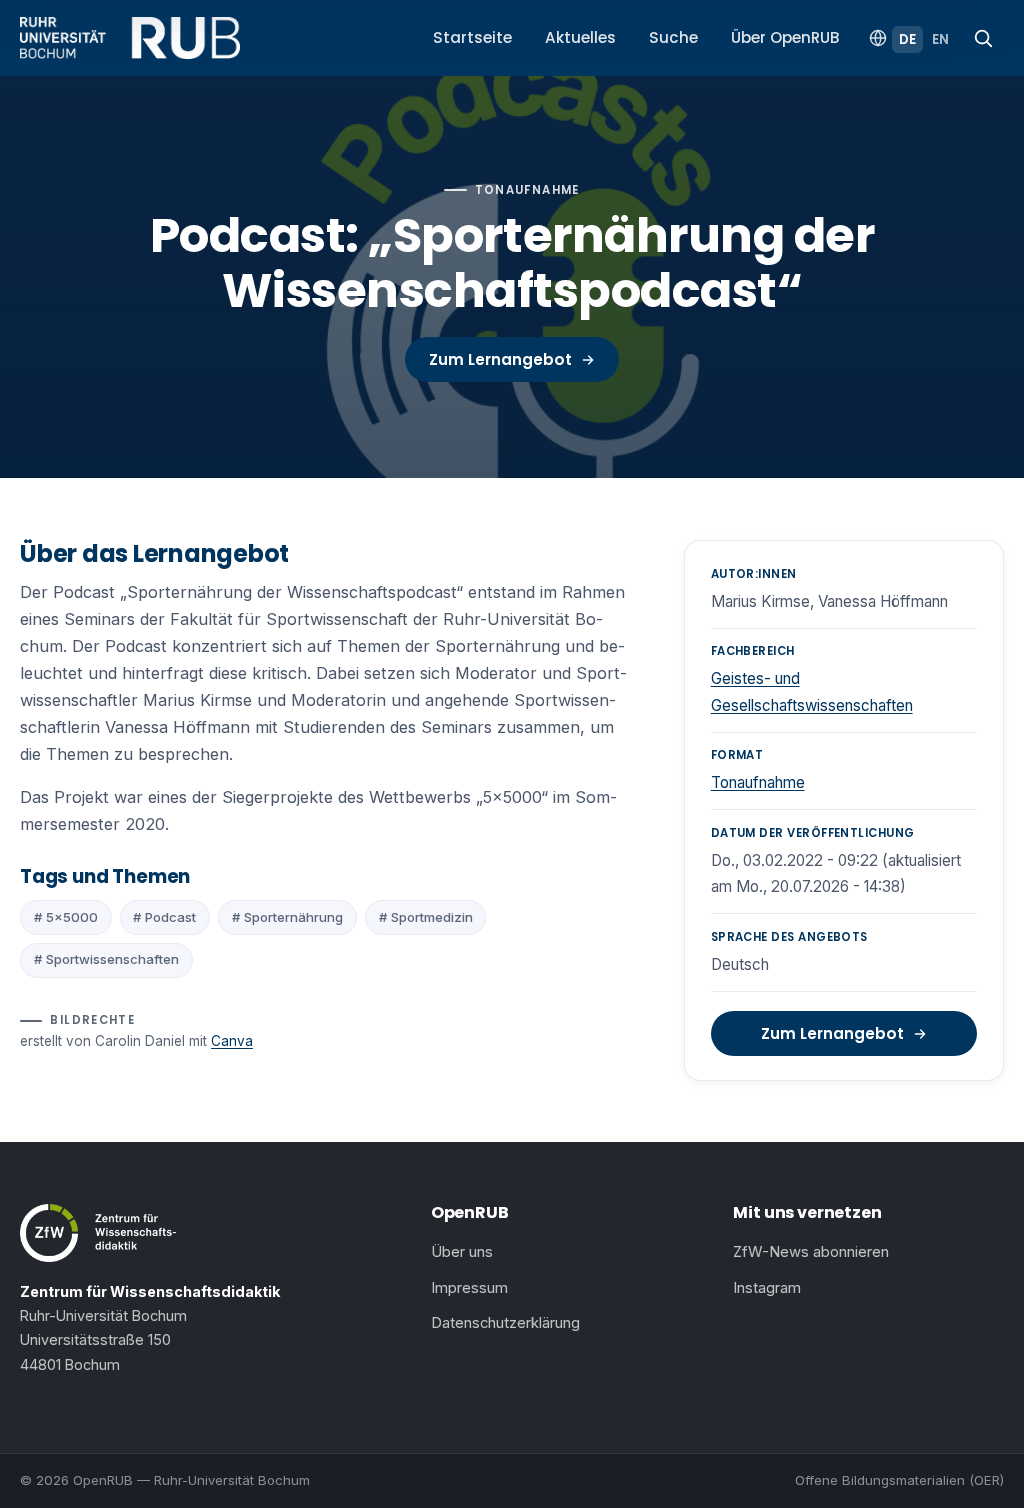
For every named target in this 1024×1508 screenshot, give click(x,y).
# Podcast (164, 917)
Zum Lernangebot (500, 359)
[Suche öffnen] (983, 38)
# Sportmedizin (426, 917)
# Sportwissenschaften (106, 959)
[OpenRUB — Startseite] (130, 38)
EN (940, 39)
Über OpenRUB (785, 37)
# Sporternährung (287, 917)
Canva (232, 1041)
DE (907, 39)
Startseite (472, 37)
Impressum (469, 1288)
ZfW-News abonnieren (811, 1252)
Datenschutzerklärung (505, 1323)
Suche (673, 37)
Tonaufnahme (758, 782)
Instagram (767, 1288)
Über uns (462, 1252)
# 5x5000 (66, 917)
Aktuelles (580, 37)
